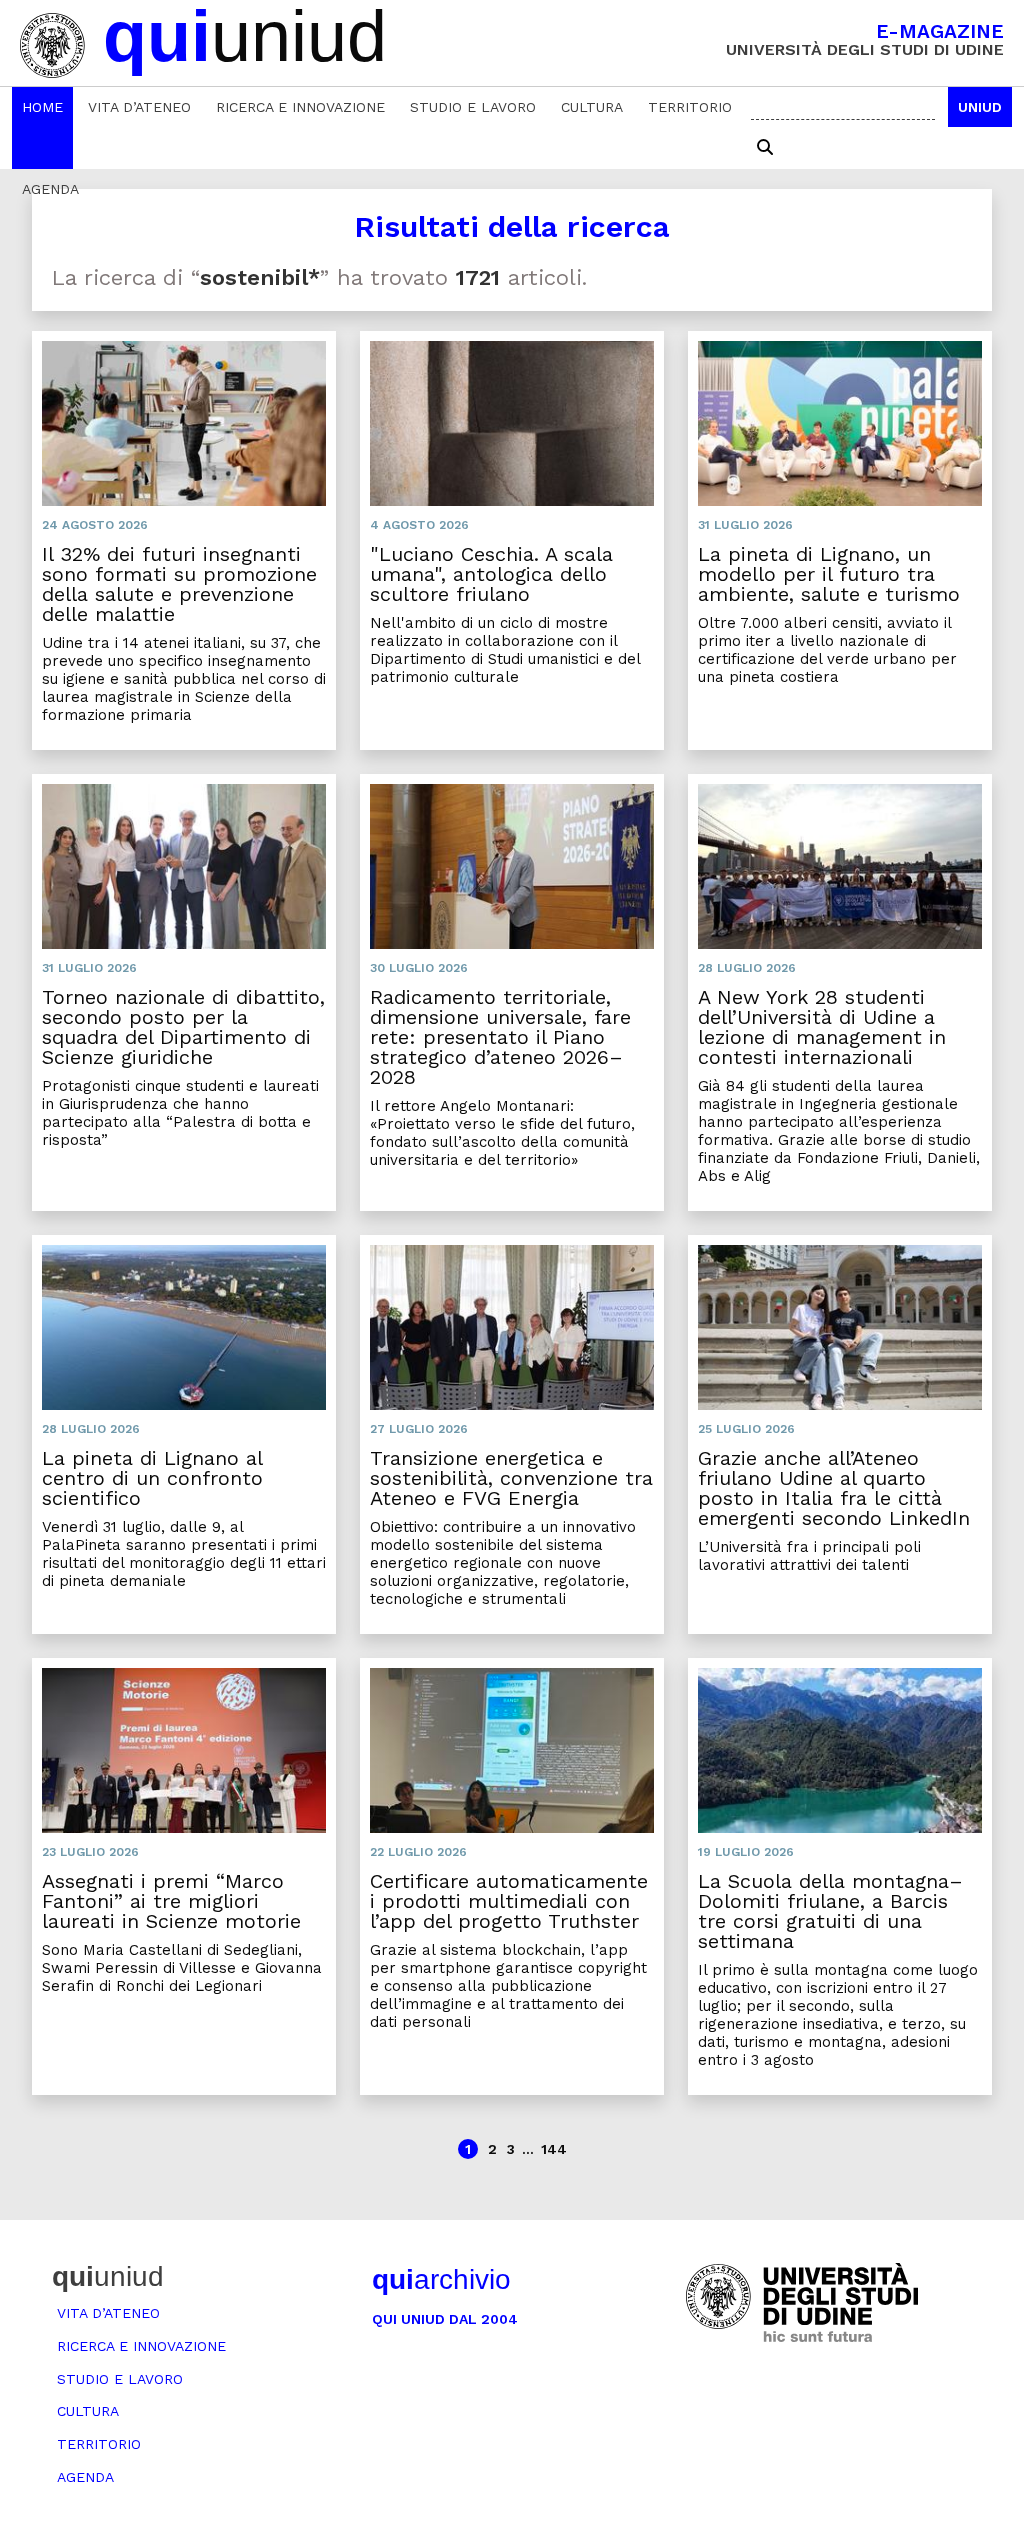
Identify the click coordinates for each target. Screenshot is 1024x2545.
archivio (441, 2279)
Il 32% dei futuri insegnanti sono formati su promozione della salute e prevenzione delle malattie (179, 584)
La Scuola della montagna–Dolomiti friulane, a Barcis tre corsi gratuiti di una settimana (830, 1911)
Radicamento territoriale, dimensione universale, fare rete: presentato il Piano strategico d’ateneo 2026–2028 (500, 1037)
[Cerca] (765, 148)
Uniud (980, 107)
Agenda (50, 189)
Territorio (690, 107)
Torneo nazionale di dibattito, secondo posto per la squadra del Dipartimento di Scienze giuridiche (183, 1027)
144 (554, 2149)
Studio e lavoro (473, 107)
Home (42, 107)
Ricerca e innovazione (300, 107)
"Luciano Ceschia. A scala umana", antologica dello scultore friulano (491, 574)
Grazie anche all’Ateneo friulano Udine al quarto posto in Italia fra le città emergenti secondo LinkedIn (834, 1488)
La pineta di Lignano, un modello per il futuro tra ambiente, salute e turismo (829, 574)
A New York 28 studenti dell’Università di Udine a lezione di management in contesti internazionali (822, 1027)
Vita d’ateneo (139, 107)
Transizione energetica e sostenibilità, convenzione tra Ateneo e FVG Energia (511, 1478)
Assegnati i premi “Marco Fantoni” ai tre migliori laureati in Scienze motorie (171, 1901)
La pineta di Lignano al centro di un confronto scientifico (152, 1478)
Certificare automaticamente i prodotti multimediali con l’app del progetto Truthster (509, 1901)
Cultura (592, 107)
